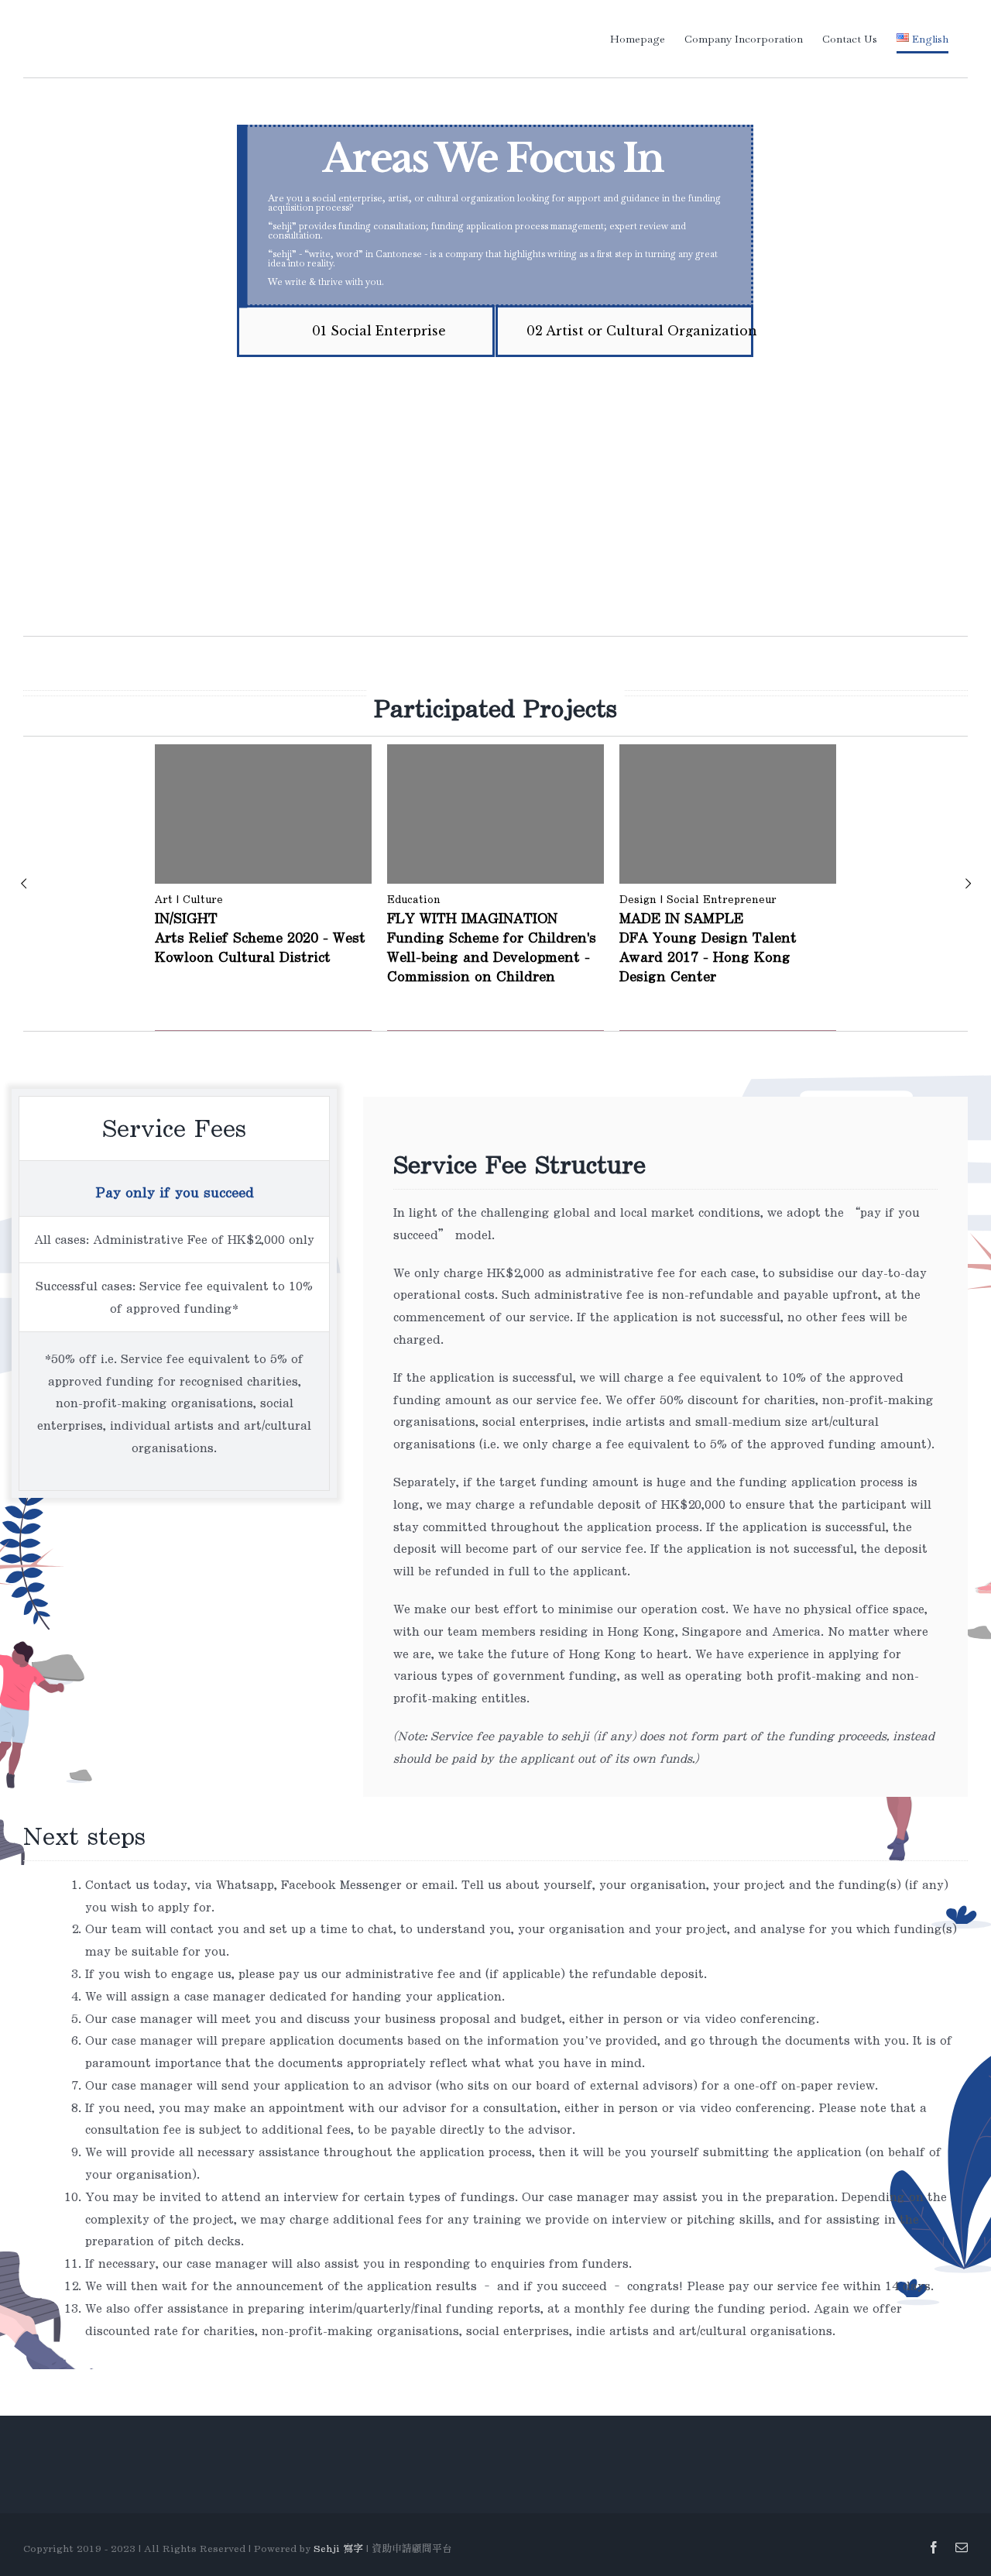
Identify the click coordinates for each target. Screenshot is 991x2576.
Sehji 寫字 (340, 2549)
